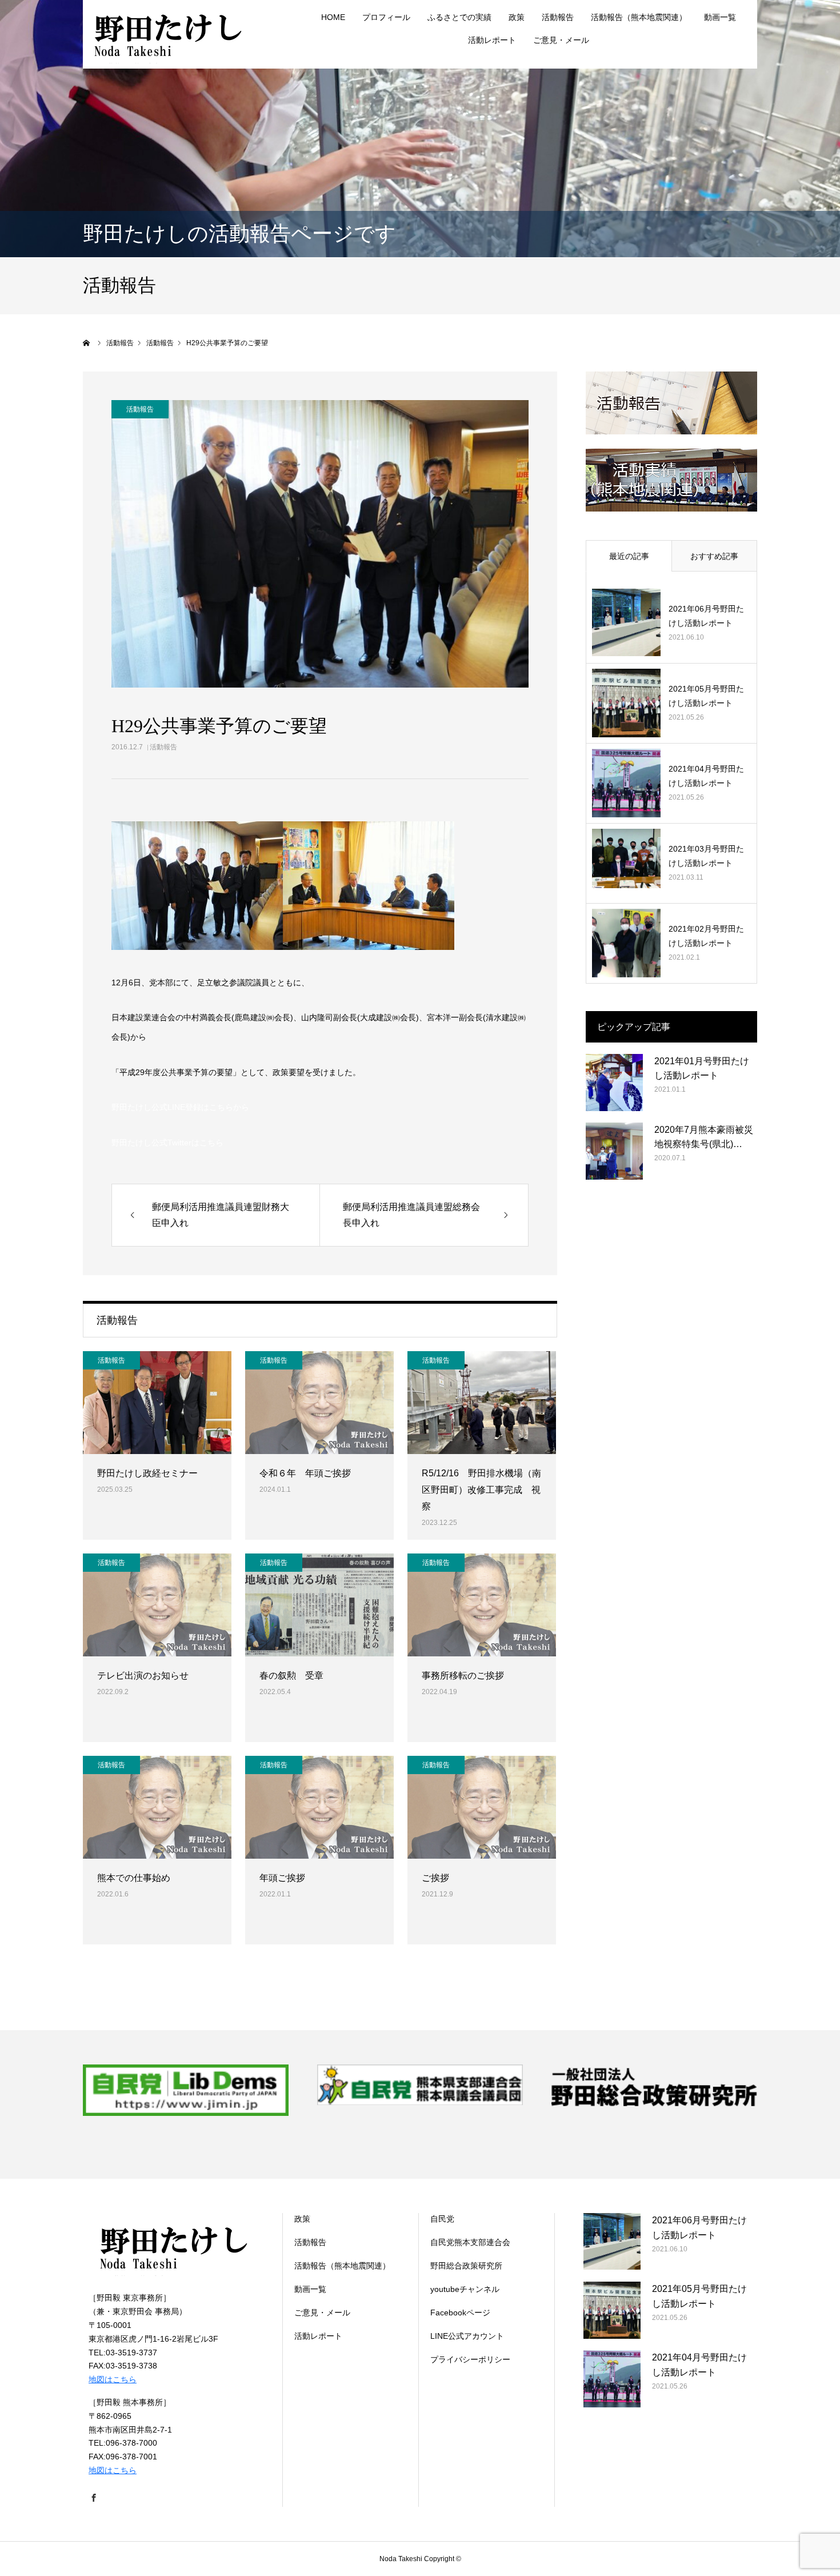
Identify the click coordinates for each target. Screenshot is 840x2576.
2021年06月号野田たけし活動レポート (706, 616)
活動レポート (492, 40)
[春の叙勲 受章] (319, 1605)
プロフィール (386, 17)
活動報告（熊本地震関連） (639, 17)
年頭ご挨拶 (282, 1878)
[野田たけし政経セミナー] (157, 1403)
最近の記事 (629, 556)
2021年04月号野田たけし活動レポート (706, 776)
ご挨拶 (435, 1878)
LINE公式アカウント (467, 2336)
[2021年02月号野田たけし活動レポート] (626, 943)
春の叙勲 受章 (291, 1676)
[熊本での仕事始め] (157, 1807)
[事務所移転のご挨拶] (482, 1605)
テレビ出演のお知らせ (143, 1676)
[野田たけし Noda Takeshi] (169, 34)
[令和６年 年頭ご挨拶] (319, 1403)
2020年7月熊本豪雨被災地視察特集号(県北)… (704, 1137)
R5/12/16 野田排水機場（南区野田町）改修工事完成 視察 (481, 1490)
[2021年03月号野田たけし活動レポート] (626, 863)
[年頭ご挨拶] (319, 1807)
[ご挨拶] (482, 1807)
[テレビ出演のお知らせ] (157, 1605)
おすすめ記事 (714, 556)
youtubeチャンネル (465, 2289)
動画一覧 (720, 17)
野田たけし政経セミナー (147, 1473)
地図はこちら (113, 2379)
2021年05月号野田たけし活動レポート (706, 696)
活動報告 (163, 747)
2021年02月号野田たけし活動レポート (706, 936)
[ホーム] (87, 343)
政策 (517, 17)
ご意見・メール (561, 40)
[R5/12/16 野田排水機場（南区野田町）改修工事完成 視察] (482, 1403)
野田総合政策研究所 (466, 2266)
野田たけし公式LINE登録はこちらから (180, 1107)
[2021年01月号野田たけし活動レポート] (614, 1083)
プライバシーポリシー (470, 2359)
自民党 (442, 2219)
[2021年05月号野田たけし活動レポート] (626, 703)
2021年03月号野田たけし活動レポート (706, 856)
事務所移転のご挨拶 (463, 1676)
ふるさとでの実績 (459, 17)
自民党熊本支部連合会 (470, 2242)
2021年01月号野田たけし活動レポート (702, 1069)
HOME (333, 17)
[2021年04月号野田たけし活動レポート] (626, 783)
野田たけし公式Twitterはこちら (167, 1143)
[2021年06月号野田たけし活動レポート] (626, 623)
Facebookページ (460, 2313)
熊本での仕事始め (134, 1878)
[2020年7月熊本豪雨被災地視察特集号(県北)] (614, 1151)
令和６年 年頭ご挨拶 (305, 1473)
